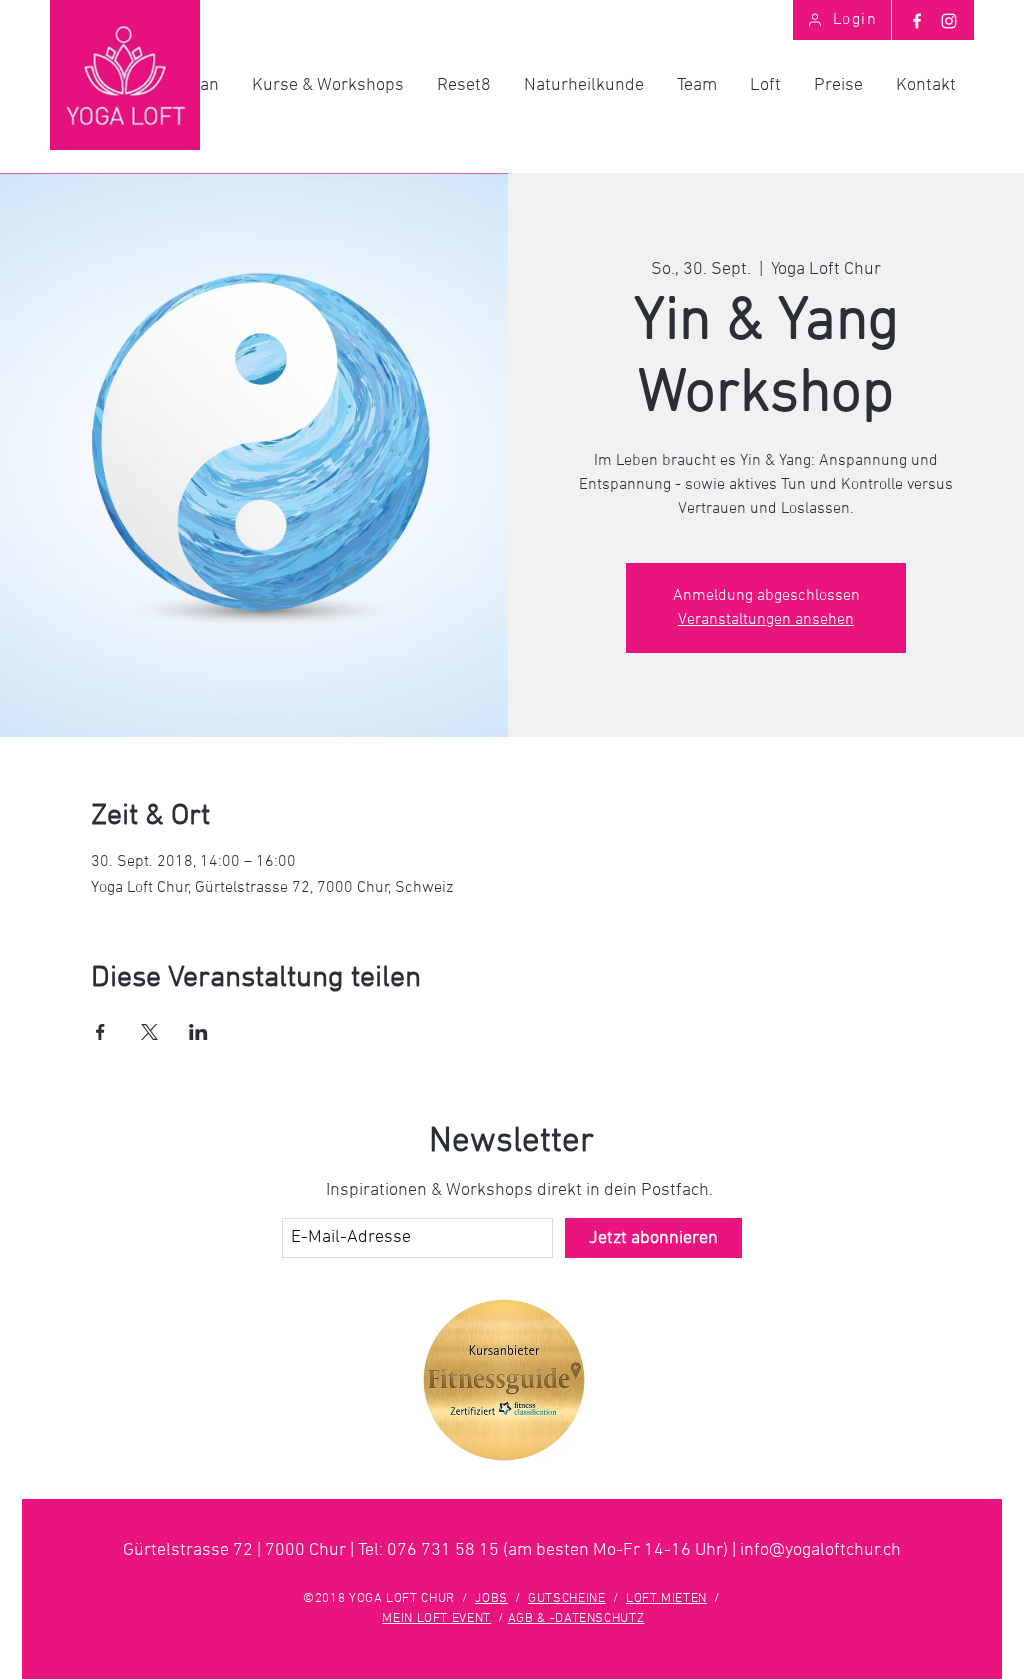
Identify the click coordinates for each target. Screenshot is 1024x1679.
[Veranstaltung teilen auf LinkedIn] (198, 1032)
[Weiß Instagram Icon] (949, 21)
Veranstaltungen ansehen (766, 620)
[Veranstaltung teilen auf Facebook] (100, 1032)
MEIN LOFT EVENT (436, 1619)
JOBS (491, 1599)
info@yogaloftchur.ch (820, 1550)
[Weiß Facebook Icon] (917, 21)
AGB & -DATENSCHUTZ (576, 1619)
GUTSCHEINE (567, 1599)
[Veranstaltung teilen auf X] (149, 1032)
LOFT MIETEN (666, 1599)
